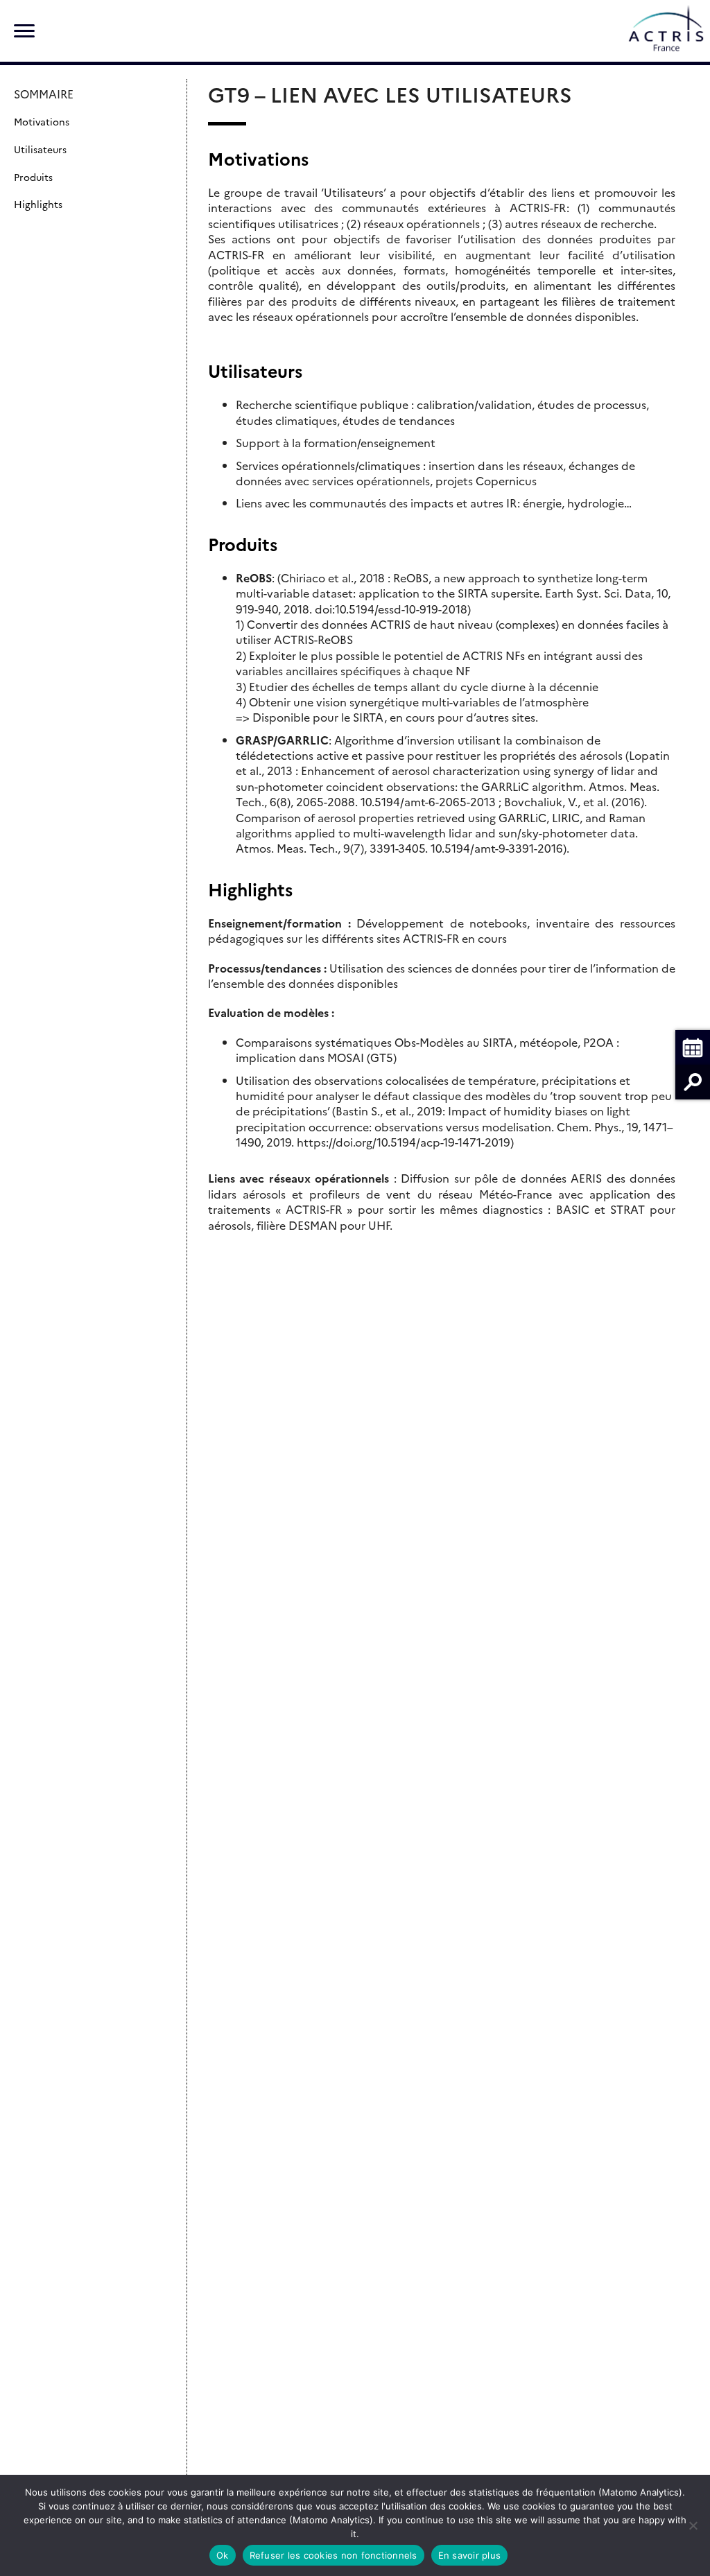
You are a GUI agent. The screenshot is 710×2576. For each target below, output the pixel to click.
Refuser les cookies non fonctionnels (334, 2555)
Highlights (38, 204)
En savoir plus (470, 2555)
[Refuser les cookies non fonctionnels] (693, 2525)
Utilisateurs (40, 149)
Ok (223, 2555)
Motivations (42, 121)
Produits (33, 177)
